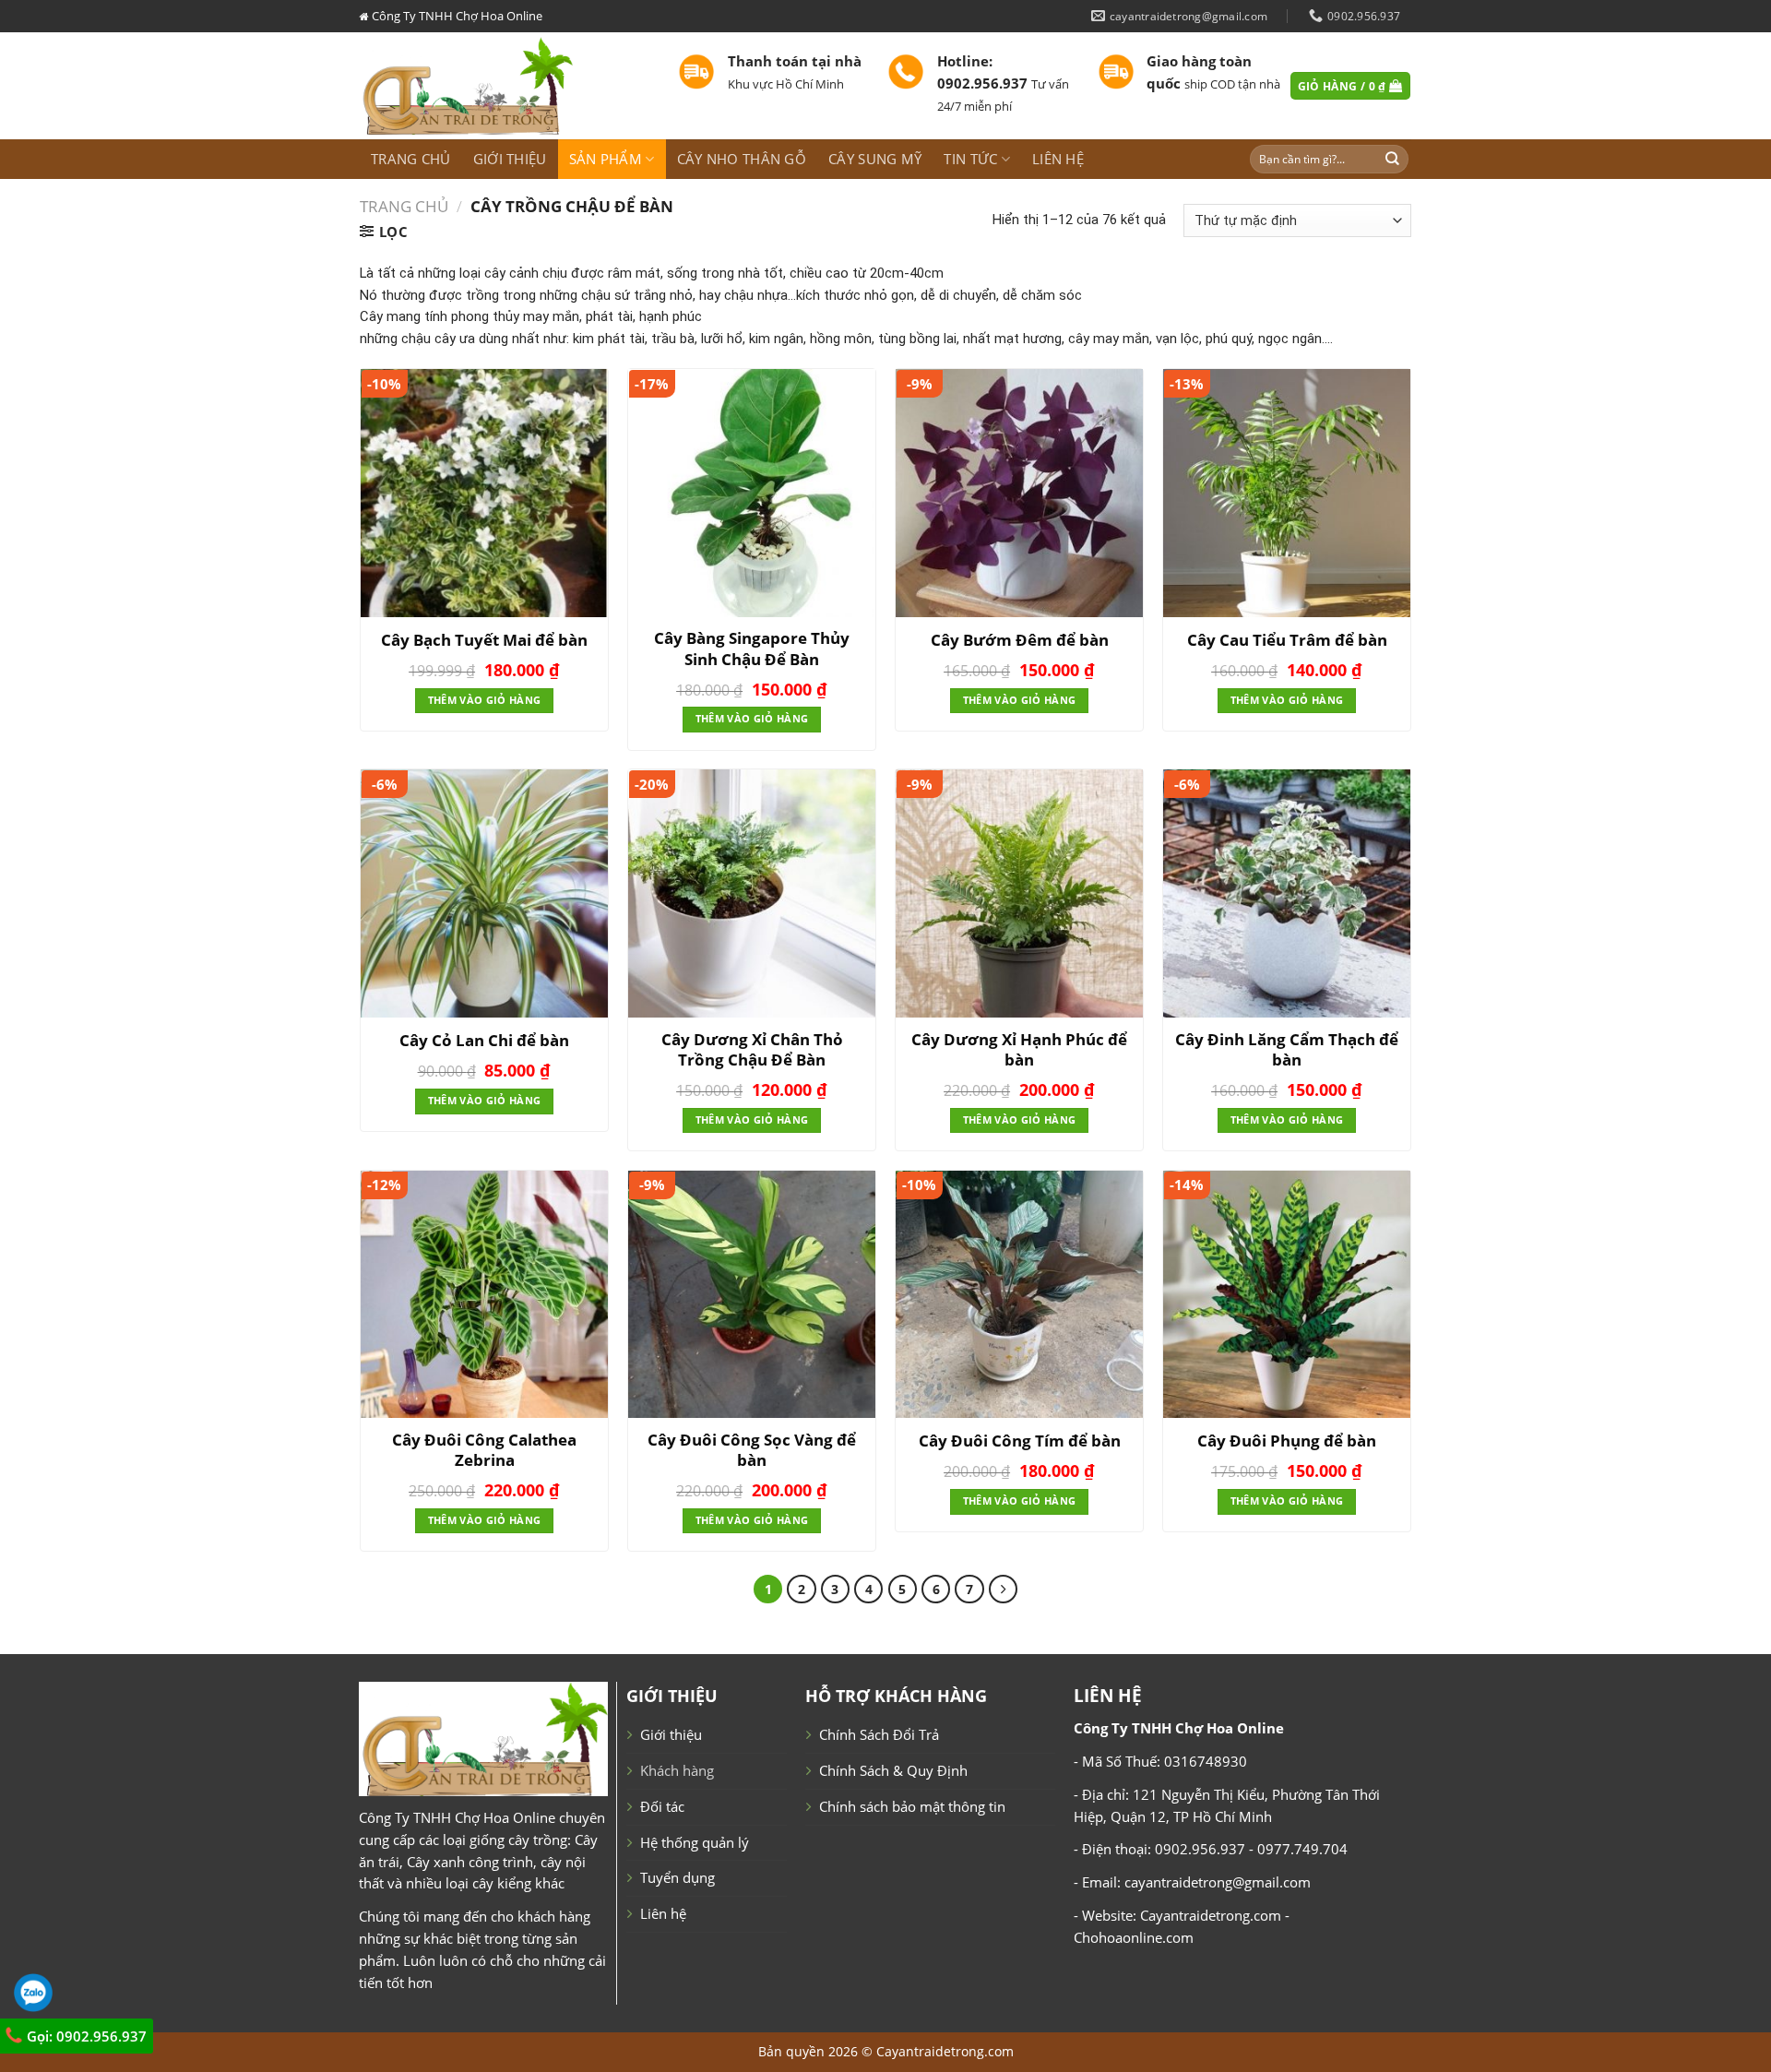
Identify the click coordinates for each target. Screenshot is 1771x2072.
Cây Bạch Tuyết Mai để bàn (484, 640)
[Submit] (1393, 159)
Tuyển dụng (677, 1877)
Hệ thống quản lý (695, 1842)
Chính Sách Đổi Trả (879, 1734)
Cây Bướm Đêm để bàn (1020, 640)
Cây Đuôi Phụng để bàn (1287, 1441)
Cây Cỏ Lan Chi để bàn (484, 1041)
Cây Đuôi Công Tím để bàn (1020, 1441)
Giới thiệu (510, 159)
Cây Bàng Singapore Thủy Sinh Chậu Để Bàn (752, 649)
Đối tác (662, 1806)
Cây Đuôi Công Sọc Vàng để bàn (752, 1450)
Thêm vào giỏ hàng (484, 700)
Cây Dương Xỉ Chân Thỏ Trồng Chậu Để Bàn (752, 1050)
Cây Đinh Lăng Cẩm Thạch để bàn (1287, 1050)
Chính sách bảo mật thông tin (912, 1806)
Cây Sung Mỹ (875, 159)
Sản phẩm (606, 159)
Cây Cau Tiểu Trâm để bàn (1287, 640)
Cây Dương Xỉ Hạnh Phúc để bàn (1019, 1050)
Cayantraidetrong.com (945, 2051)
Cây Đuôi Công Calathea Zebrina (484, 1450)
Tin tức (970, 159)
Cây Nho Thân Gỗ (742, 159)
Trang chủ (411, 159)
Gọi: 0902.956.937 (85, 2036)
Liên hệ (1058, 159)
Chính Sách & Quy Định (893, 1770)
